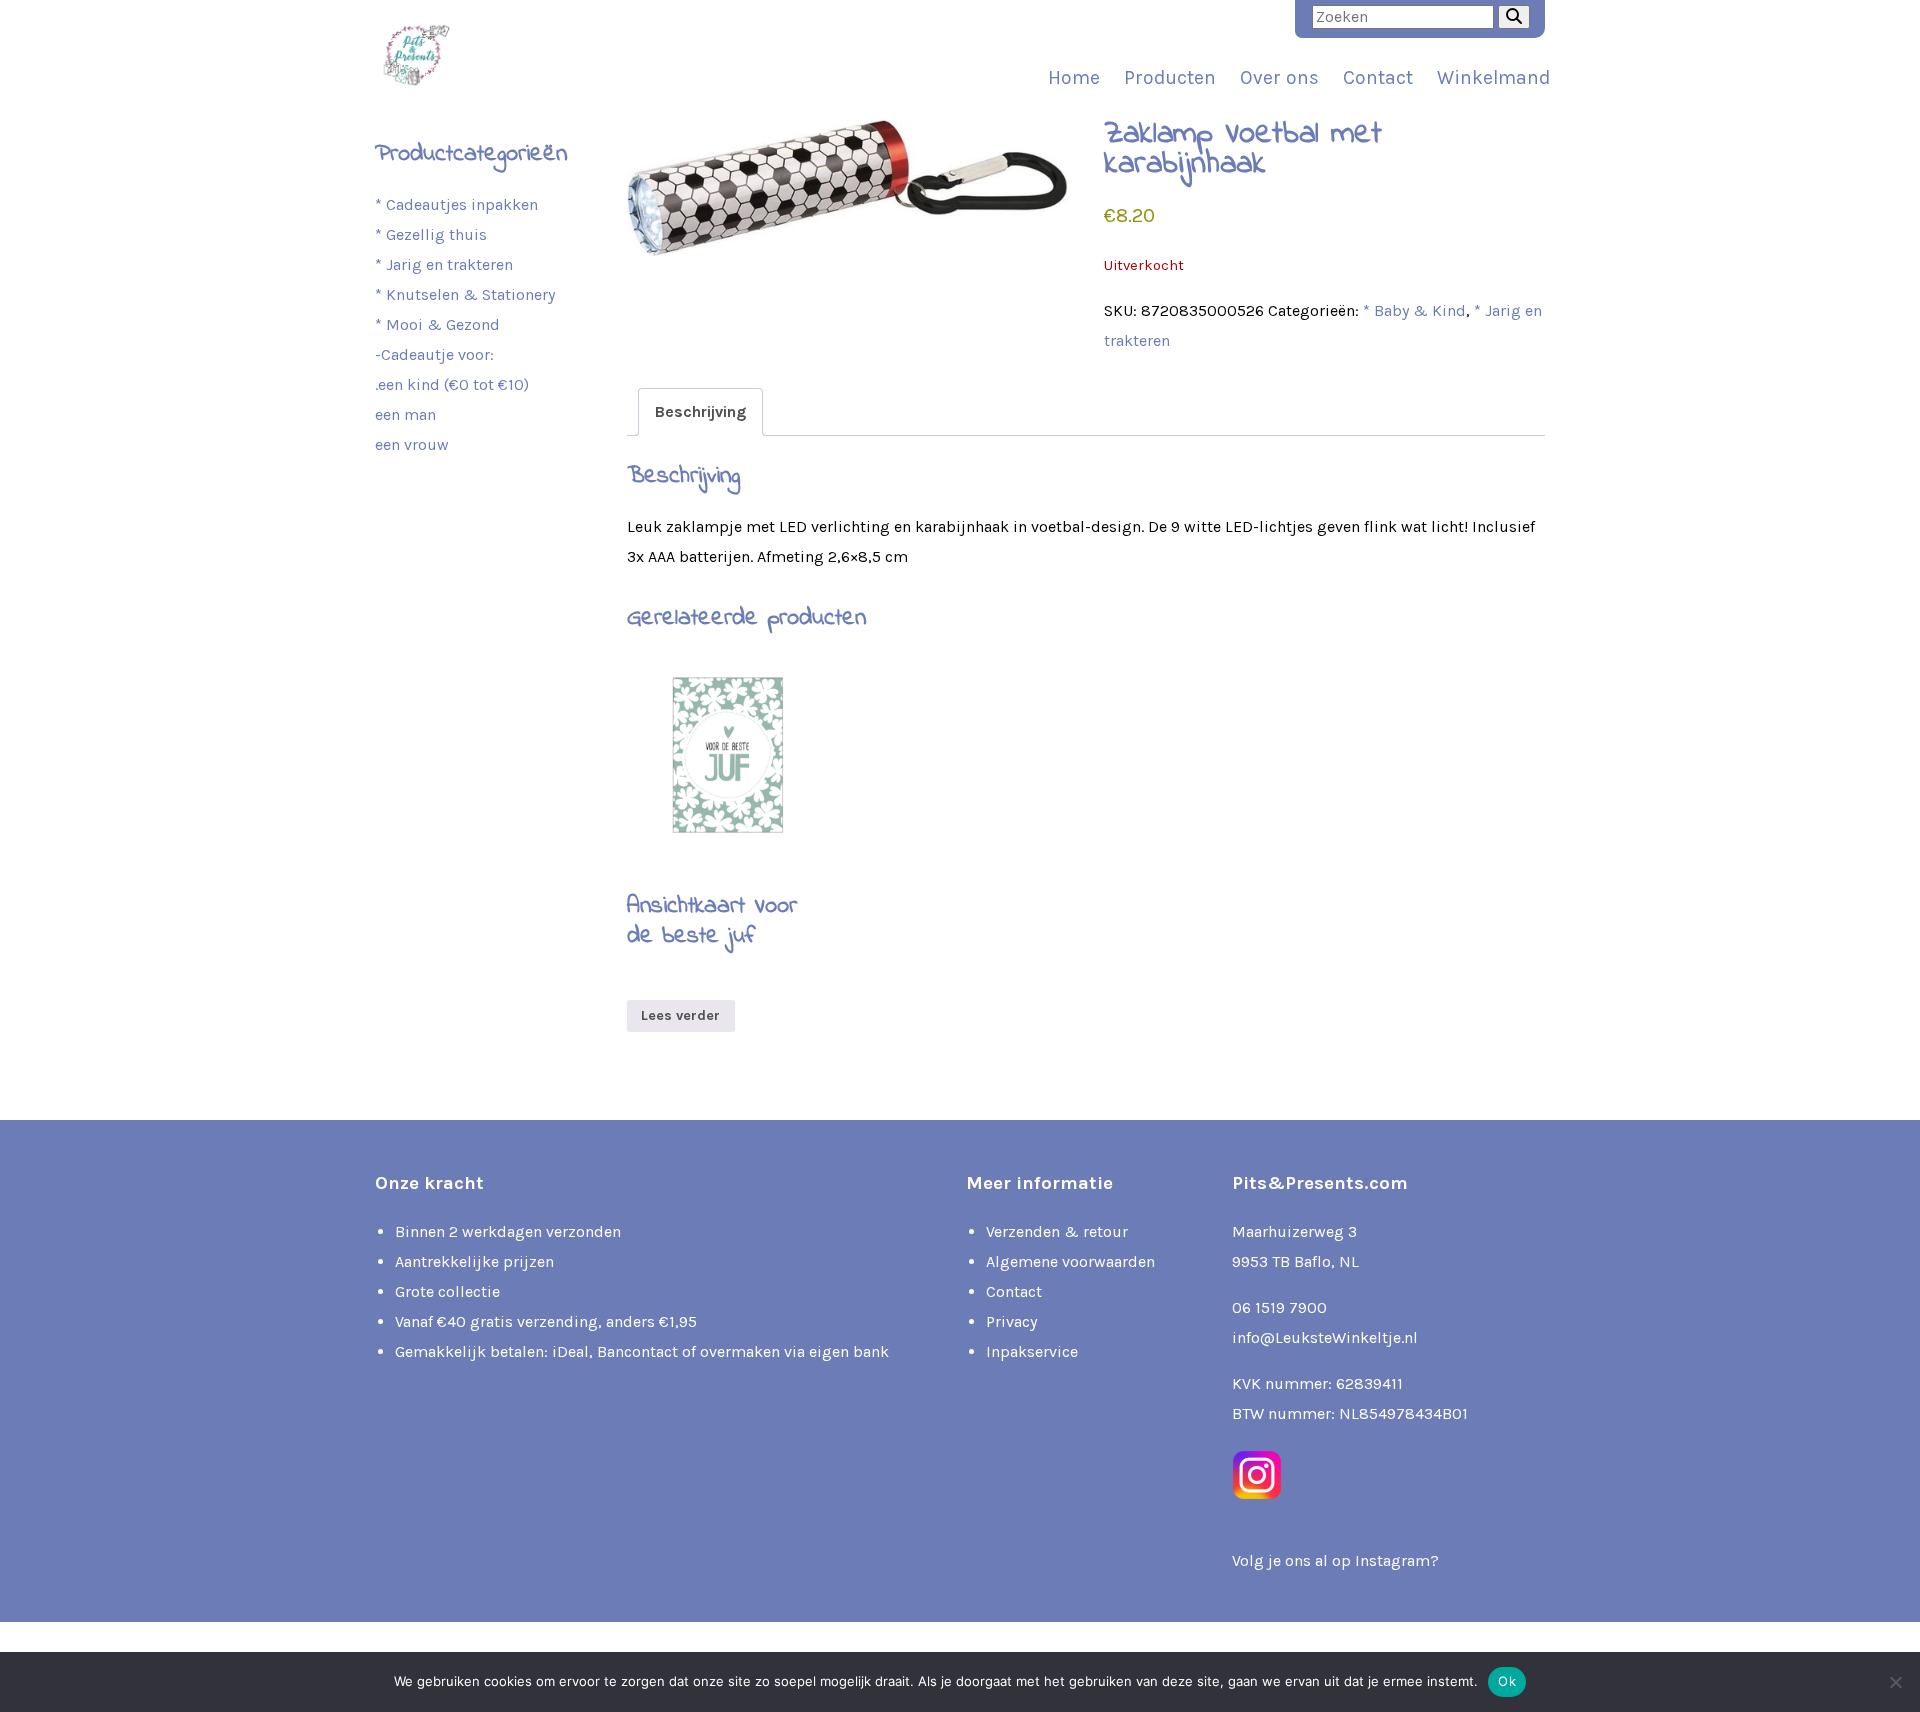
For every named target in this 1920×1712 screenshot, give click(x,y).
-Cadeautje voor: (434, 354)
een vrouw (412, 444)
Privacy (1011, 1321)
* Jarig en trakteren (444, 264)
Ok (1507, 1681)
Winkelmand (1493, 77)
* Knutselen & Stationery (465, 294)
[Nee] (1895, 1682)
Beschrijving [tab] (700, 411)
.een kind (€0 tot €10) (452, 384)
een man (405, 414)
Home (1074, 77)
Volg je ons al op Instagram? (1335, 1560)
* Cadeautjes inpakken (456, 204)
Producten (1170, 77)
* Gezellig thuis (431, 234)
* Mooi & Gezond (437, 324)
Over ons (1279, 77)
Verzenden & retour (1057, 1231)
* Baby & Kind (1414, 310)
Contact (1378, 77)
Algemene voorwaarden (1070, 1261)
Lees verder (680, 1015)
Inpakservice (1032, 1351)
